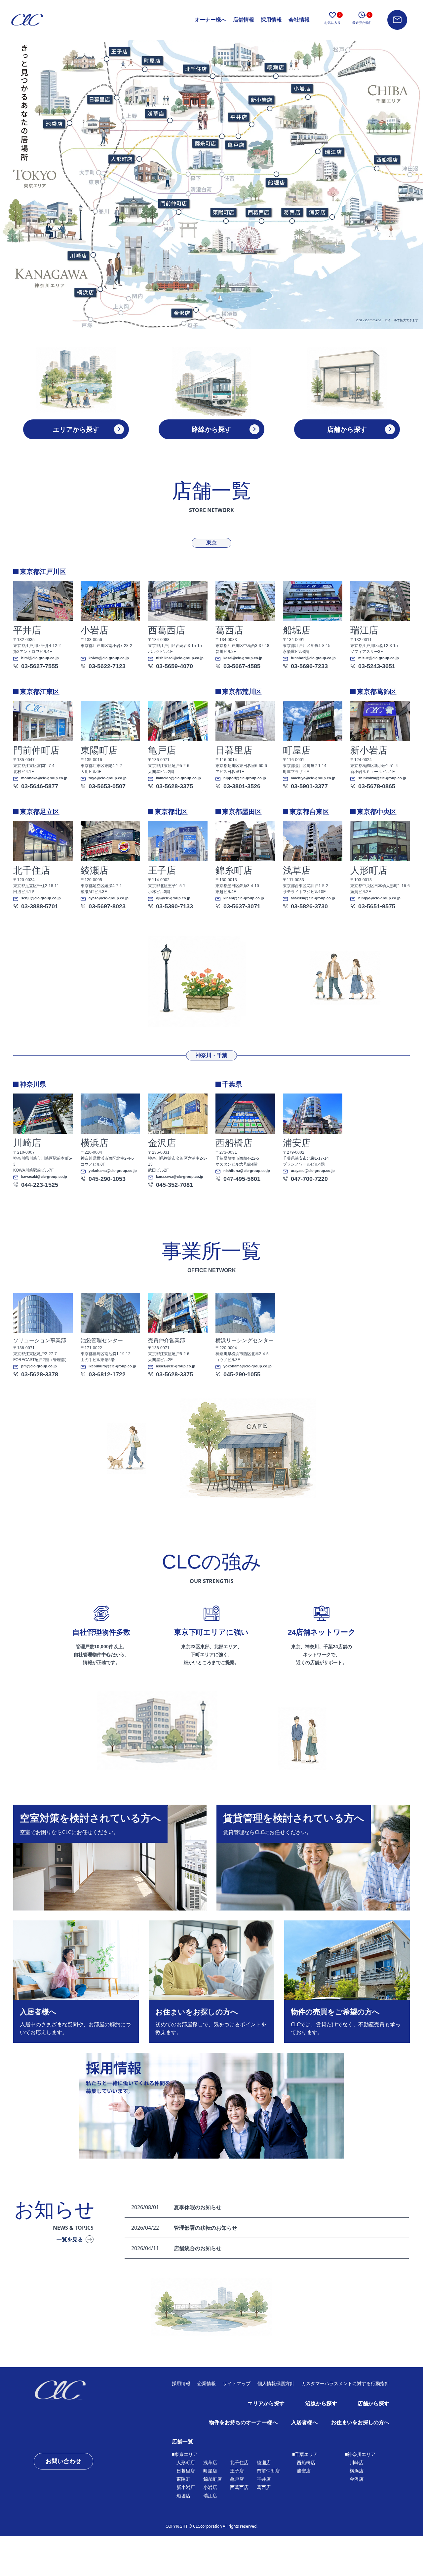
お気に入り (332, 19)
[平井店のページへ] (238, 117)
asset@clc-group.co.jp (176, 1366)
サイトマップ (237, 2383)
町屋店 (210, 2471)
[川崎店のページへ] (78, 255)
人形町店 (186, 2463)
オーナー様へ (211, 20)
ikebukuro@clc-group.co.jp (112, 1366)
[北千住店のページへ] (195, 68)
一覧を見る (70, 2239)
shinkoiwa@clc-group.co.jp (382, 778)
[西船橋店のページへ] (387, 160)
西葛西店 (239, 2487)
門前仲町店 (268, 2471)
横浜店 (357, 2471)
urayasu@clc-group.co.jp (313, 1171)
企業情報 (207, 2383)
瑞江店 (210, 2496)
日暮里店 (186, 2471)
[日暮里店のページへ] (100, 99)
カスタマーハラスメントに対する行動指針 (345, 2383)
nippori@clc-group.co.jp (245, 778)
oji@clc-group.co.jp (173, 898)
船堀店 (183, 2496)
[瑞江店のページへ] (333, 152)
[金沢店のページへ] (181, 313)
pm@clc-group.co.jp (39, 1366)
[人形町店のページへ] (121, 159)
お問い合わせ (63, 2461)
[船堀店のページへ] (276, 183)
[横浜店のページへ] (85, 292)
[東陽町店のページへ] (223, 212)
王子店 (237, 2471)
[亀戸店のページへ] (236, 145)
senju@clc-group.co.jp (41, 898)
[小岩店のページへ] (302, 89)
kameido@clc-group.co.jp (178, 778)
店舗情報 (244, 20)
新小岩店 (186, 2487)
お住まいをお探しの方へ (360, 2422)
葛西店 (264, 2487)
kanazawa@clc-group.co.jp (180, 1177)
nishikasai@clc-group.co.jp (180, 658)
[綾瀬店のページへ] (276, 67)
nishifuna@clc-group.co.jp (247, 1171)
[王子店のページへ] (119, 51)
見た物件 (362, 19)
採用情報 (271, 20)
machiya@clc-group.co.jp (313, 778)
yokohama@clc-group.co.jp (113, 1171)
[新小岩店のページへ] (261, 100)
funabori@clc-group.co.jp (313, 658)
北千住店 (239, 2463)
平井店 (264, 2479)
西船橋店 (306, 2463)
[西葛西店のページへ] (258, 212)
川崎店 (357, 2463)
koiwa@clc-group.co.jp (109, 658)
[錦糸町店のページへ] (205, 143)
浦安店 (304, 2471)
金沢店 (357, 2479)
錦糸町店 (212, 2479)
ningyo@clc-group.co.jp (379, 898)
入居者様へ (304, 2422)
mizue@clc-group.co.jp (379, 658)
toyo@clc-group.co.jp (108, 778)
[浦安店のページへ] (317, 212)
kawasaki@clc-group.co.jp (44, 1177)
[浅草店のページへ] (156, 113)
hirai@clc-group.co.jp (40, 658)
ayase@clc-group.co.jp (109, 898)
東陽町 (183, 2479)
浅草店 (210, 2463)
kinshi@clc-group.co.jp (244, 898)
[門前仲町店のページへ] (173, 203)
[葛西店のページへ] (292, 212)
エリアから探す (266, 2404)
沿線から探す (321, 2404)
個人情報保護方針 (276, 2383)
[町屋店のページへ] (152, 60)
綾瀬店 (264, 2463)
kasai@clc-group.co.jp (243, 658)
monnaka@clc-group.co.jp (44, 778)
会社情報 (299, 20)
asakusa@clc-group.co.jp (313, 898)
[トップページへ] (77, 2390)
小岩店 (210, 2487)
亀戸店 (237, 2479)
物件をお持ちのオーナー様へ (243, 2422)
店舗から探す (373, 2404)
